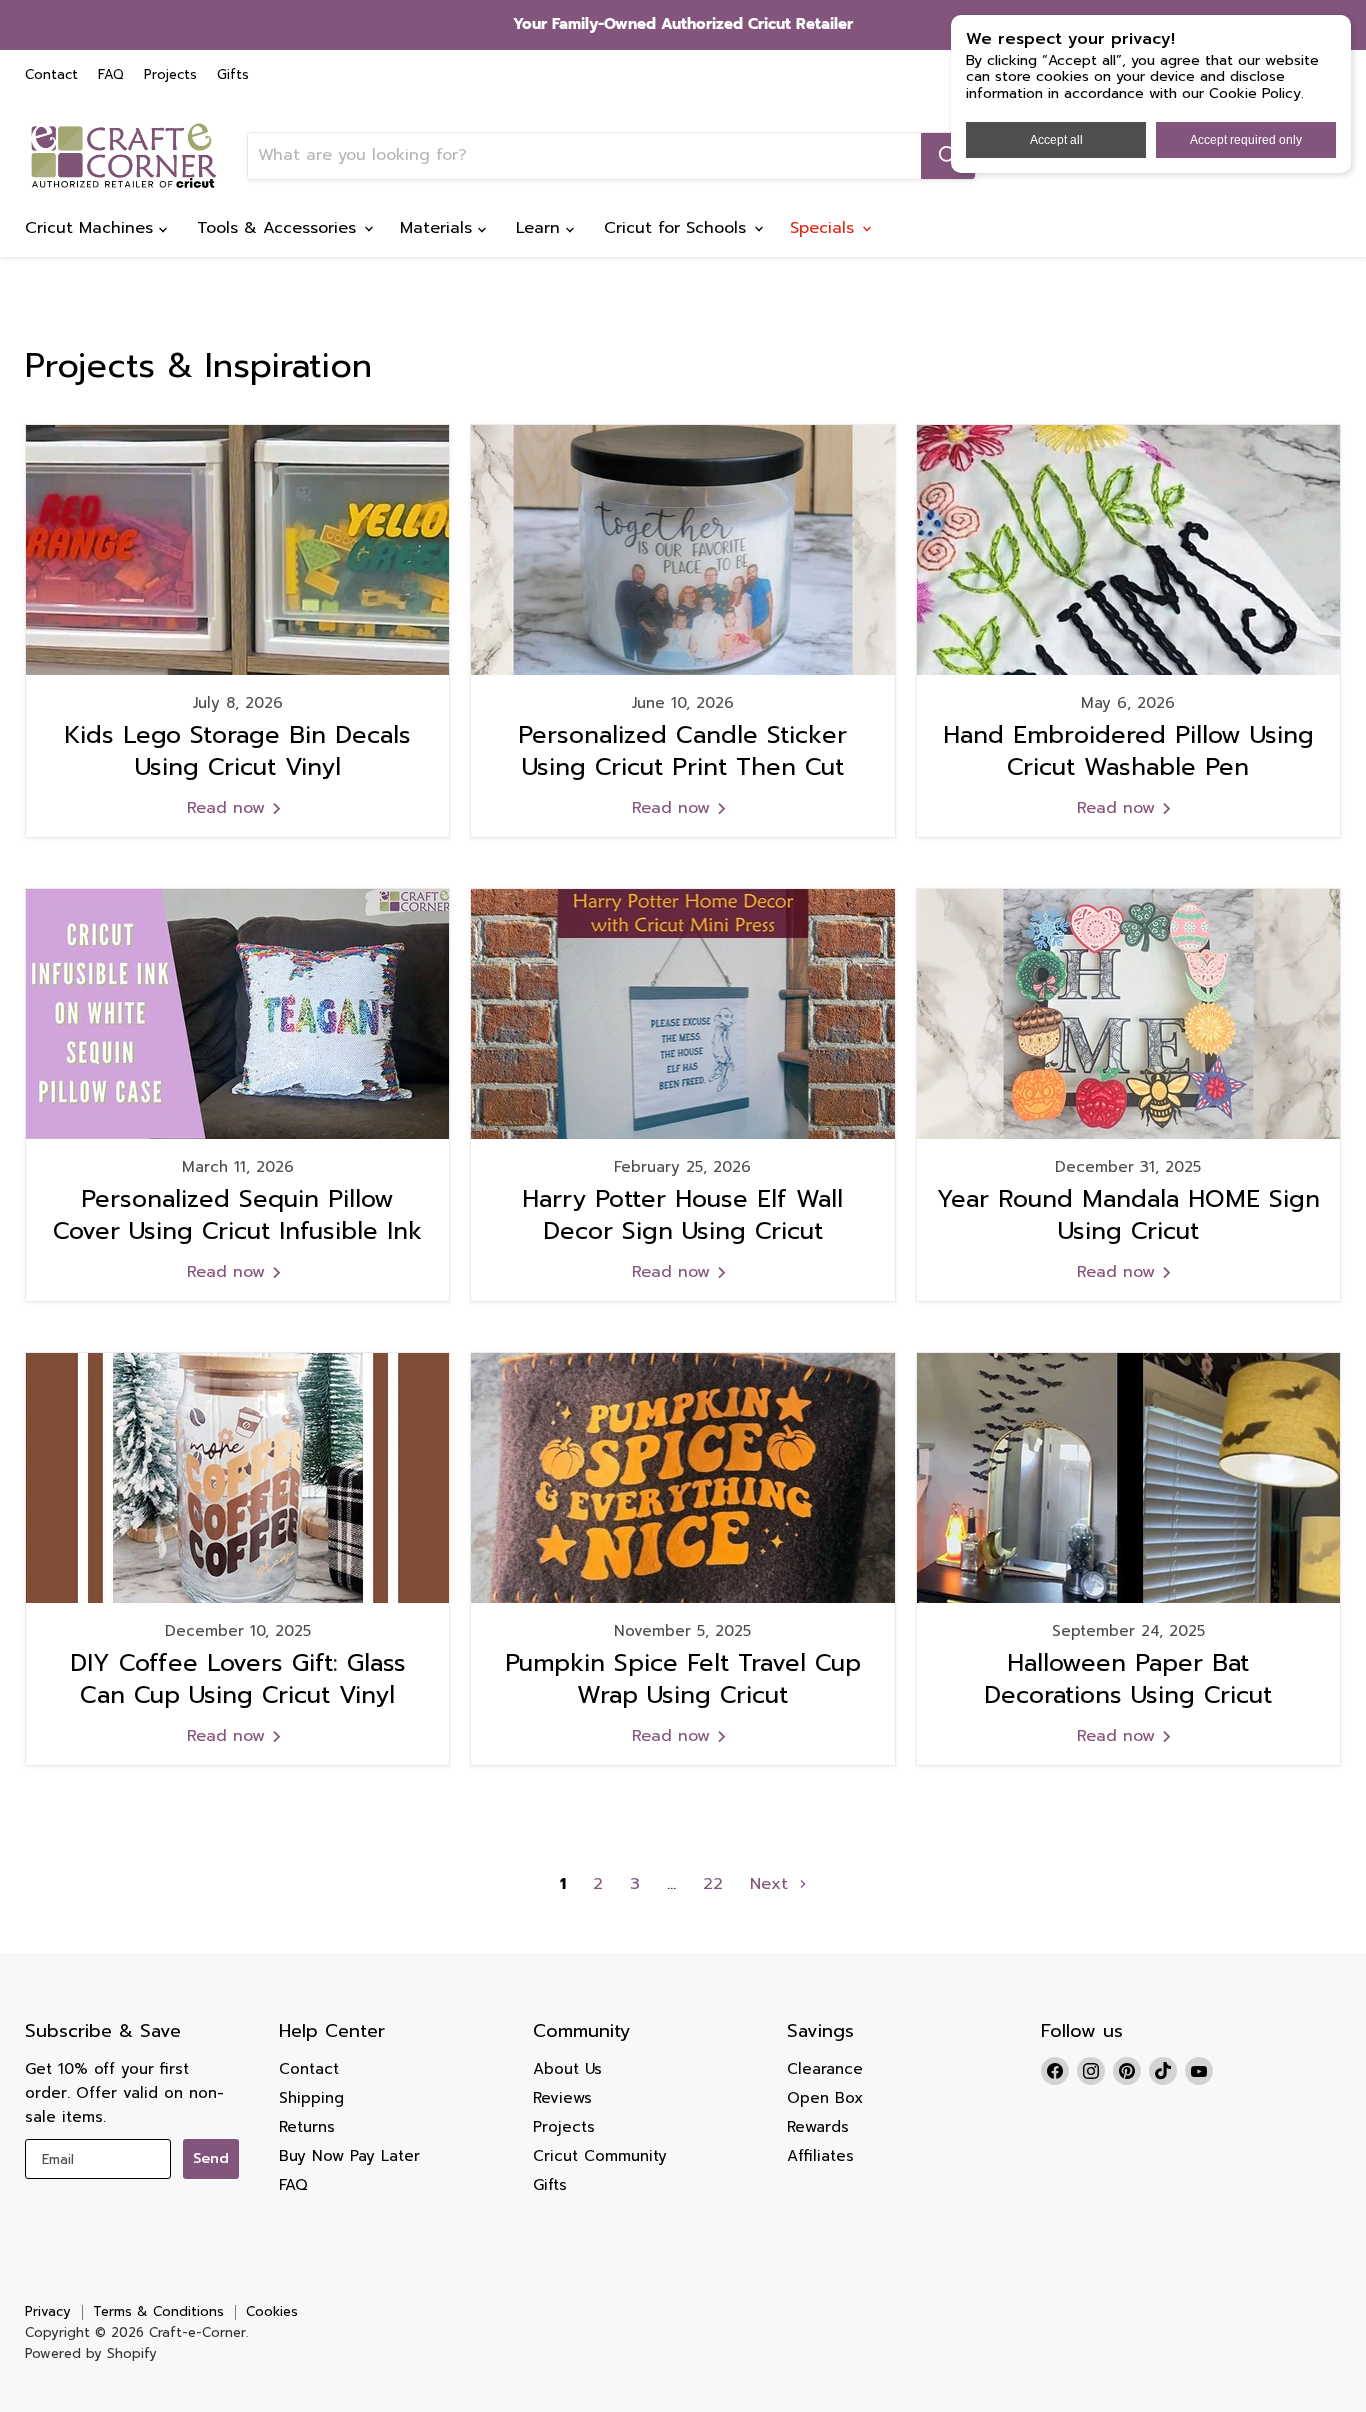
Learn (541, 228)
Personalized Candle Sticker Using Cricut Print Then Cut (682, 750)
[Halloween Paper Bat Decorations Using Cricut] (1128, 1478)
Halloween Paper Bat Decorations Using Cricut (1128, 1678)
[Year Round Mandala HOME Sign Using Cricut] (1128, 1014)
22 (713, 1884)
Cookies (272, 2311)
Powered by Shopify (91, 2353)
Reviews (562, 2098)
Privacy (48, 2311)
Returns (307, 2127)
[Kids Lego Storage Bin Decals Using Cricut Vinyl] (237, 550)
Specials (825, 228)
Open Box (825, 2098)
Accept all (1056, 140)
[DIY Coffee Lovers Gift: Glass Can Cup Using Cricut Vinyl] (237, 1478)
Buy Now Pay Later (349, 2156)
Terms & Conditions (158, 2311)
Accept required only (1246, 140)
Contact (51, 75)
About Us (567, 2069)
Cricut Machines (92, 228)
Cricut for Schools (678, 228)
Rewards (818, 2127)
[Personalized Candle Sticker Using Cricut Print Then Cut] (682, 550)
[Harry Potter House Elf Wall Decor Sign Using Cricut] (682, 1014)
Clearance (825, 2069)
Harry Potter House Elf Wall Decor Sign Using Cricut (682, 1214)
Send (211, 2158)
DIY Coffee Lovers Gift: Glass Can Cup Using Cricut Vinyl (238, 1678)
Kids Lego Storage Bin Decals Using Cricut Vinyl (237, 750)
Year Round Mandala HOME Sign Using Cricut (1128, 1214)
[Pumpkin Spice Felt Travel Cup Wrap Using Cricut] (682, 1478)
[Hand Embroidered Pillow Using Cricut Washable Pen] (1128, 550)
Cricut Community (600, 2156)
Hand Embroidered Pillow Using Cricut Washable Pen (1128, 750)
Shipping (311, 2098)
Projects (170, 75)
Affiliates (820, 2156)
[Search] (948, 156)
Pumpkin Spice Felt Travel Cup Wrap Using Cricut (683, 1678)
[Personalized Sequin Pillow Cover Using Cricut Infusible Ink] (237, 1014)
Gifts (233, 75)
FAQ (111, 75)
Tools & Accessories (279, 228)
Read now (229, 808)
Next (772, 1884)
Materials (439, 228)
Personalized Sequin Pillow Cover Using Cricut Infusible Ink (237, 1214)
